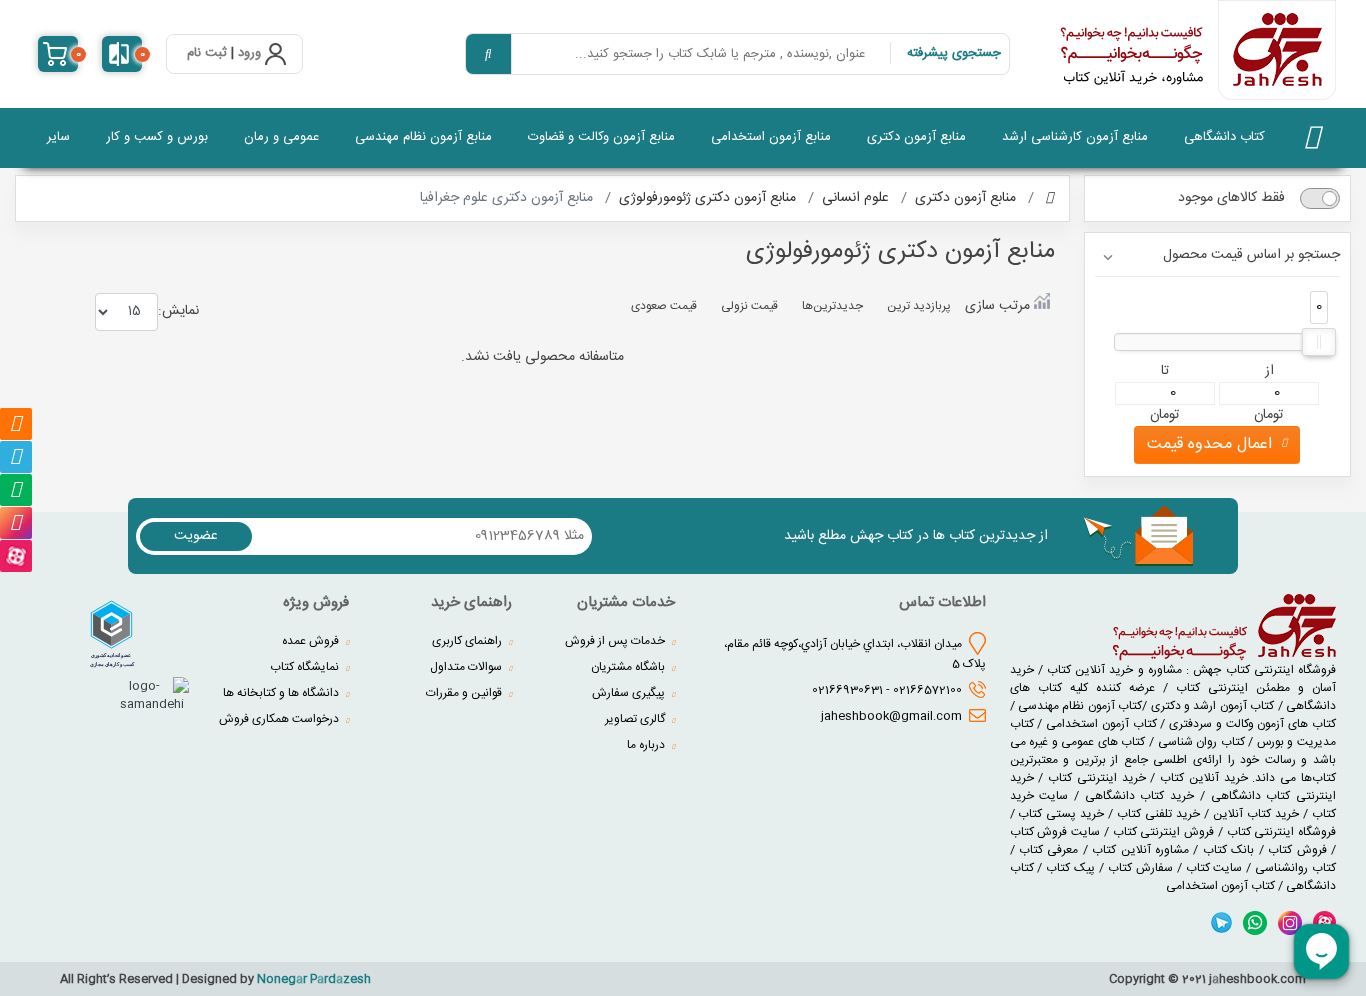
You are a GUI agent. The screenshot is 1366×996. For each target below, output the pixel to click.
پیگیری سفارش (630, 693)
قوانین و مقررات (465, 693)
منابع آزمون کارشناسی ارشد (1075, 137)
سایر (58, 137)
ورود (249, 54)
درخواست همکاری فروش (280, 719)
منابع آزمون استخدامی (771, 137)
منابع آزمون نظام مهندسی (423, 137)
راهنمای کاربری (468, 641)
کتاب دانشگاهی (1224, 137)
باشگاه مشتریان (629, 667)
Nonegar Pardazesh (314, 979)
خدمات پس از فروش (616, 641)
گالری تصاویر (636, 719)
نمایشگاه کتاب (306, 667)
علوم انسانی (855, 198)
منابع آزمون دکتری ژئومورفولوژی (707, 198)
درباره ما (647, 745)
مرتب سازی (997, 305)
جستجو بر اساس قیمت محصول (1251, 256)
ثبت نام (207, 54)
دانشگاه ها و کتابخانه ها (282, 693)
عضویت (196, 536)
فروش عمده (312, 641)
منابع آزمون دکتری (916, 137)
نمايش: (178, 310)
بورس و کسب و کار (157, 137)
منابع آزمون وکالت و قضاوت (601, 137)
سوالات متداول (467, 667)
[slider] (1319, 342)
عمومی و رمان (281, 137)
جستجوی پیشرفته (954, 53)
